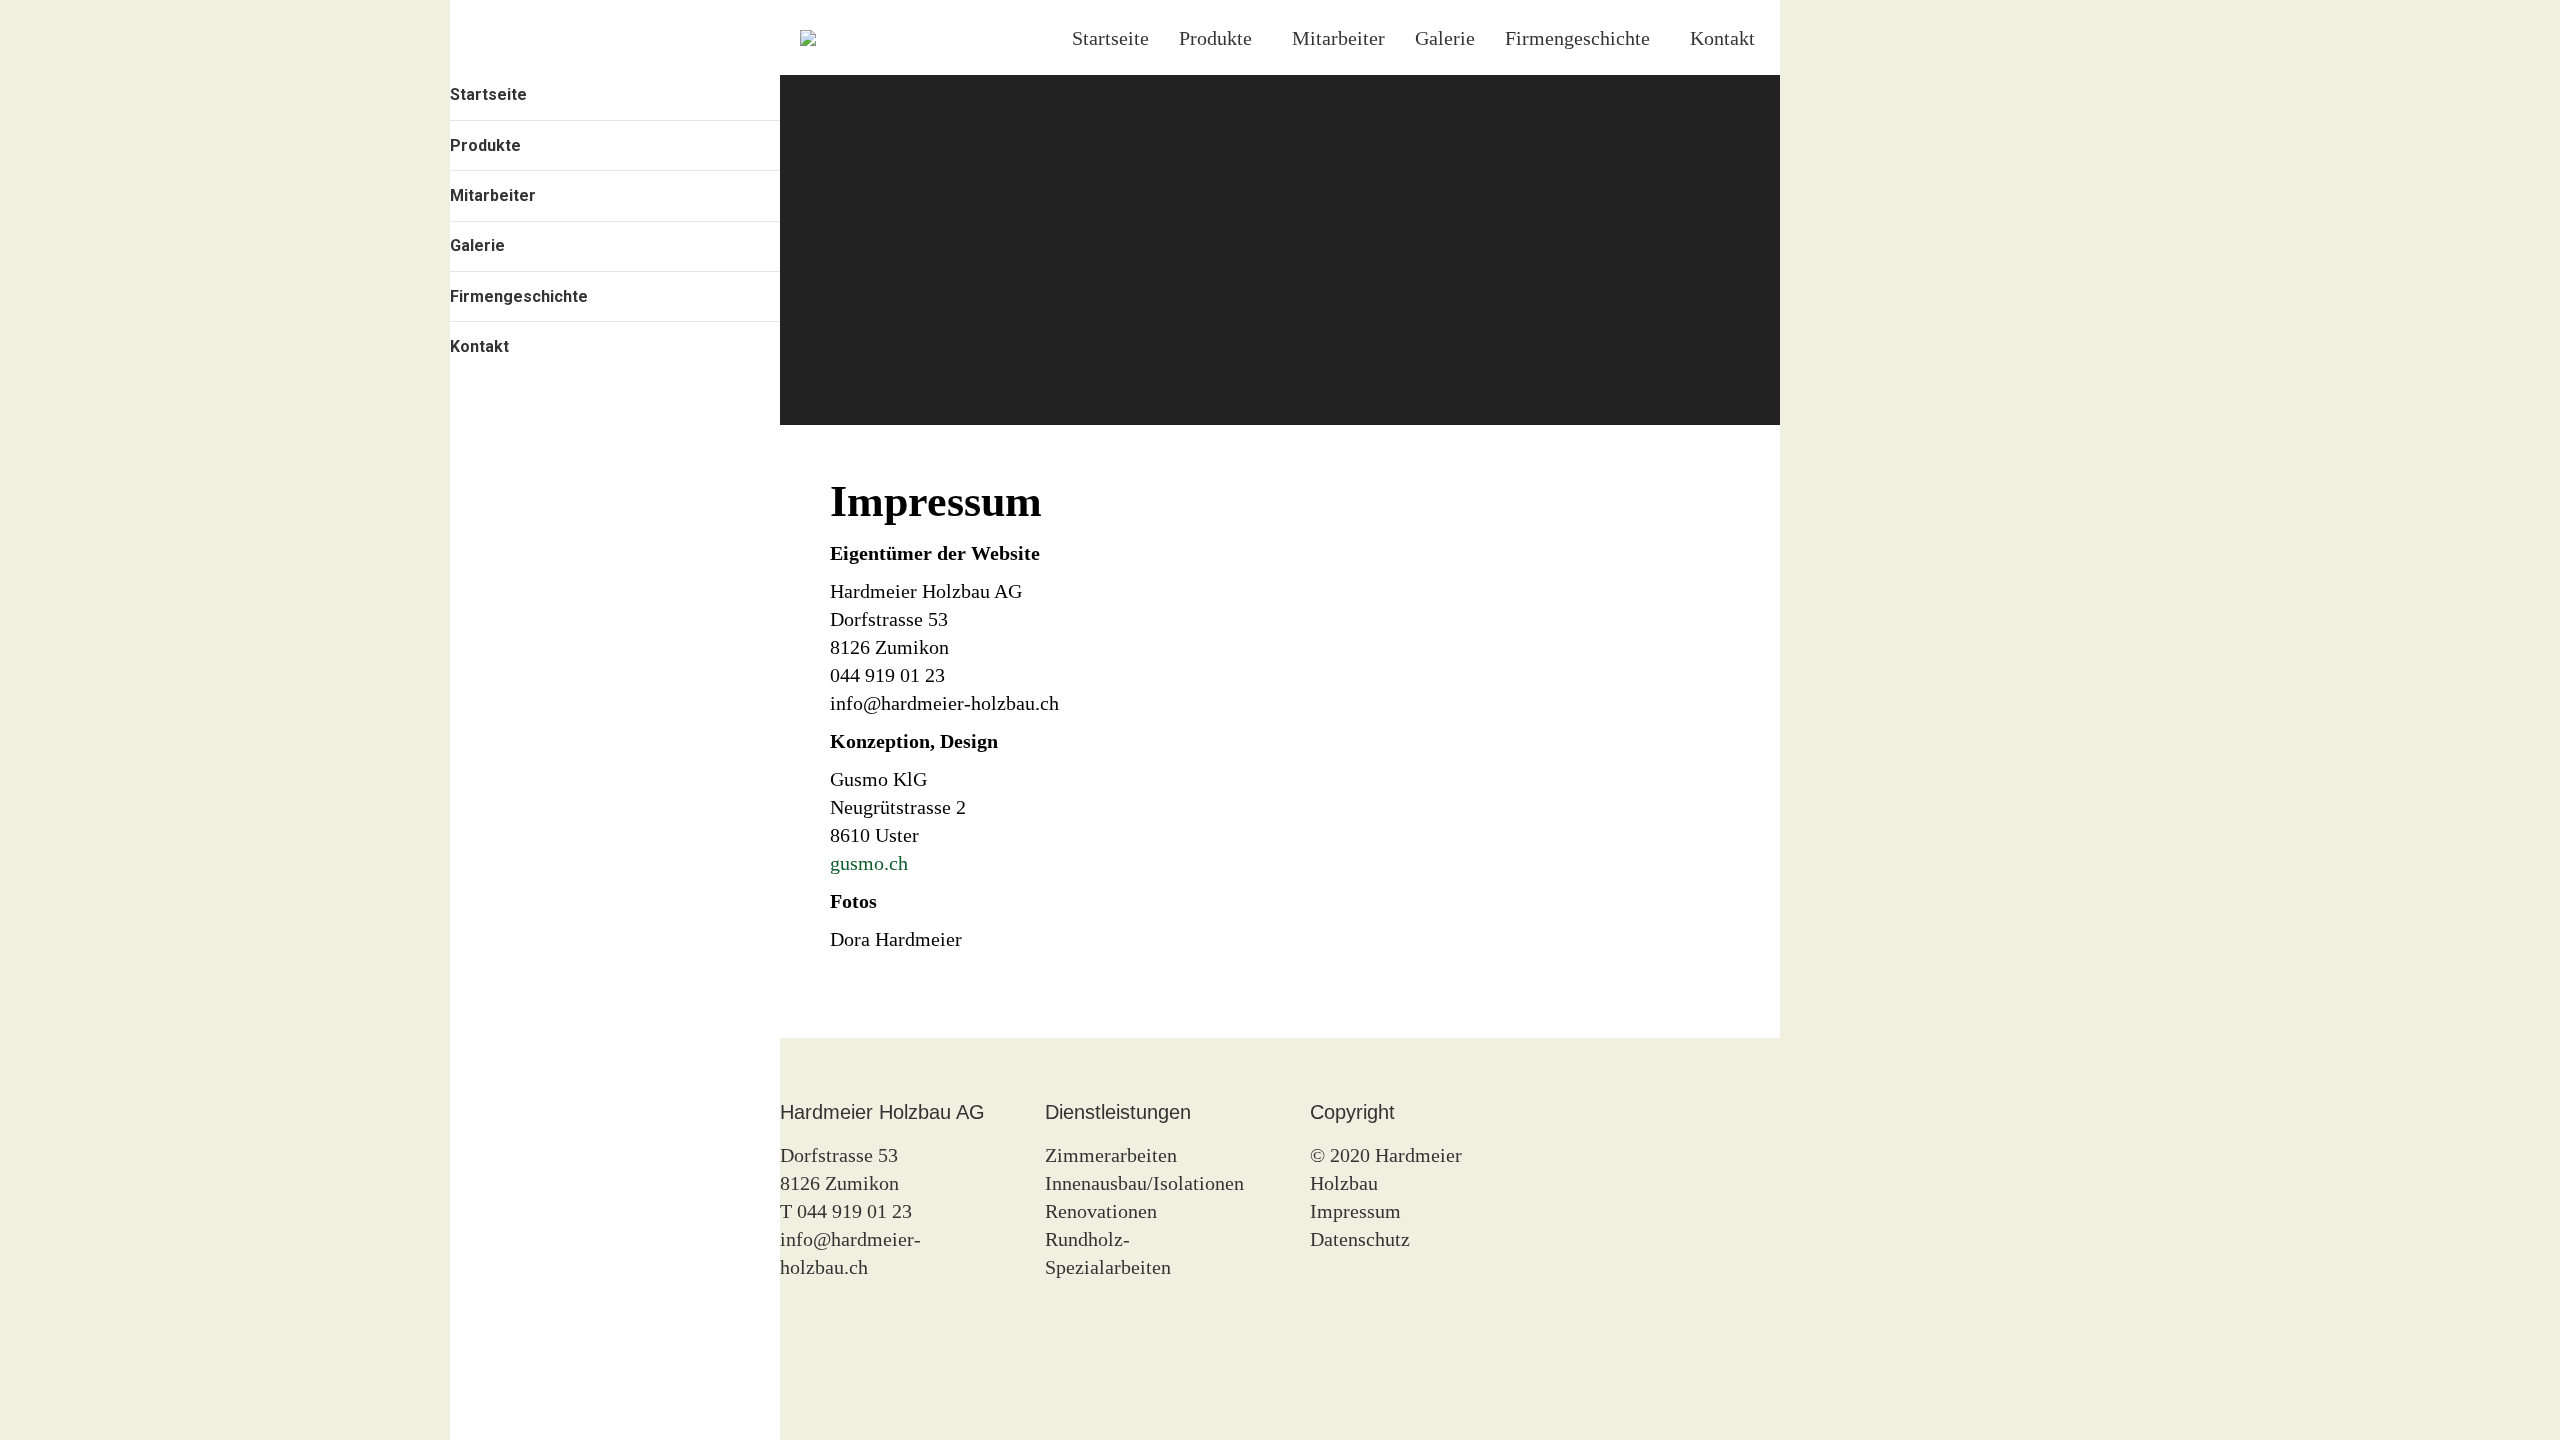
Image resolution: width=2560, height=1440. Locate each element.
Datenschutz (1360, 1239)
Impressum (1355, 1211)
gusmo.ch (869, 863)
